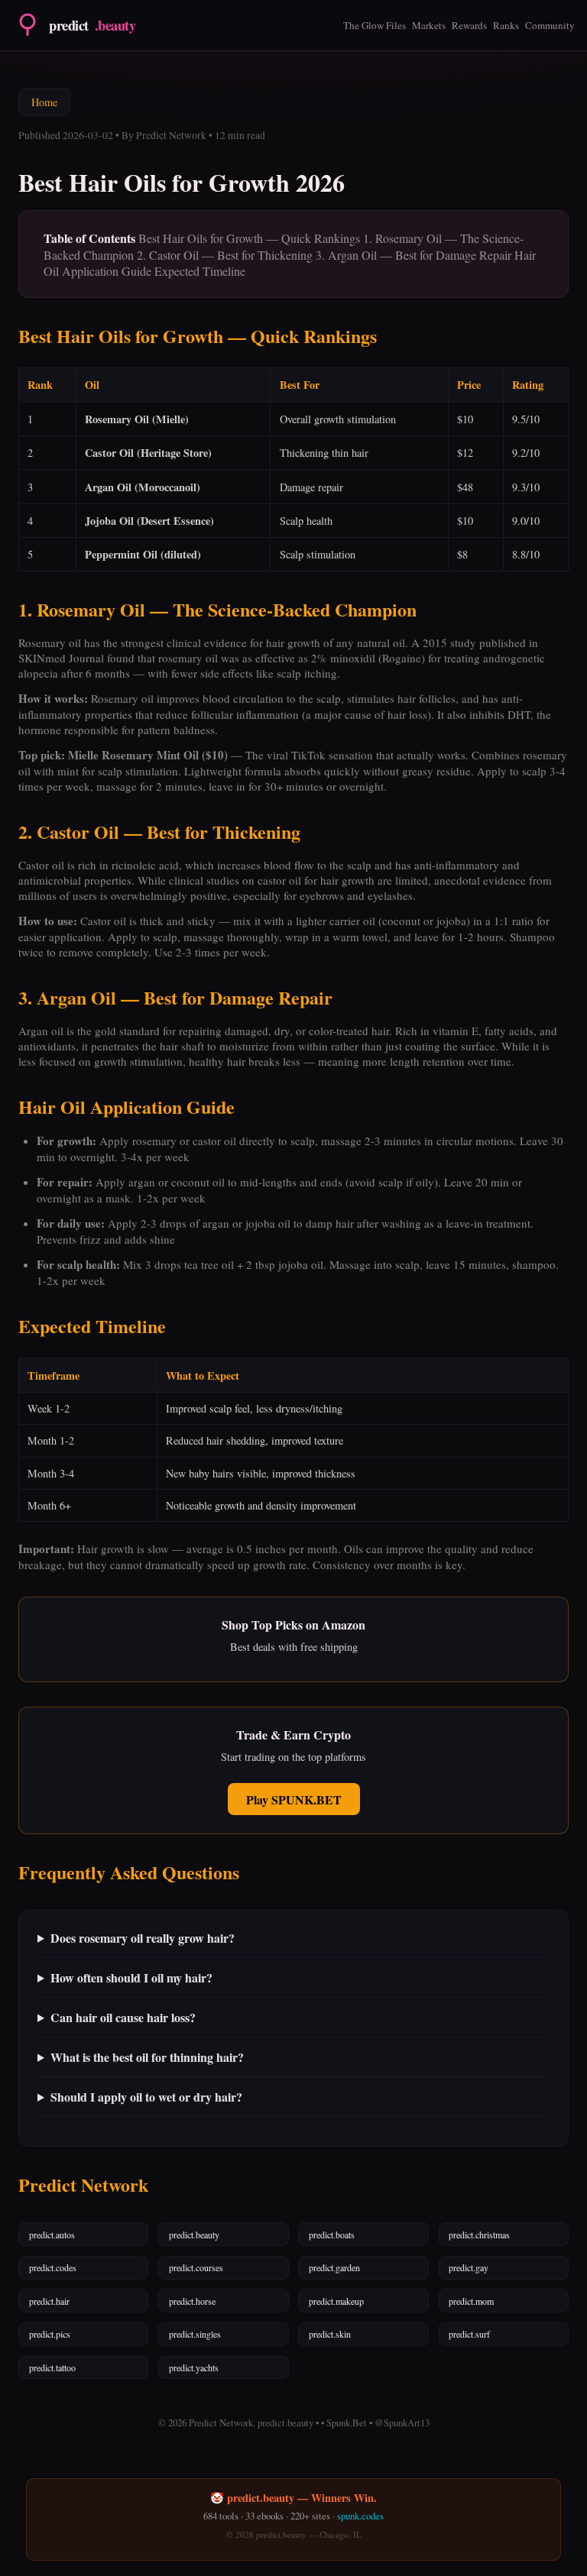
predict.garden (334, 2267)
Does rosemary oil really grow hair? (143, 1938)
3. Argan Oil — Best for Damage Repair (413, 255)
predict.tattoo (52, 2367)
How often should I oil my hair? (131, 1977)
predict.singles (195, 2334)
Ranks (506, 25)
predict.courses (196, 2267)
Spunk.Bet (347, 2422)
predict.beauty (194, 2235)
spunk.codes (360, 2516)
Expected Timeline (200, 271)
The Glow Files (375, 25)
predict (92, 25)
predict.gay (469, 2267)
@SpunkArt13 (402, 2422)
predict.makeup (336, 2301)
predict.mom (471, 2301)
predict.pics (50, 2334)
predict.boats (332, 2235)
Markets (429, 25)
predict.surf (469, 2334)
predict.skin (330, 2334)
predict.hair (49, 2301)
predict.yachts (194, 2367)
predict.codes (53, 2267)
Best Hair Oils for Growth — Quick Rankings (249, 238)
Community (550, 25)
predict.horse (192, 2301)
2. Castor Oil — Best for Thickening (225, 255)
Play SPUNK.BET (294, 1799)
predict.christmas (479, 2235)
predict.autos (52, 2235)
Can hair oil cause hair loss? (123, 2017)
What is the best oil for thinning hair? (147, 2057)
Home (44, 102)
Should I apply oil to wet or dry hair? (146, 2097)
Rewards (469, 25)
